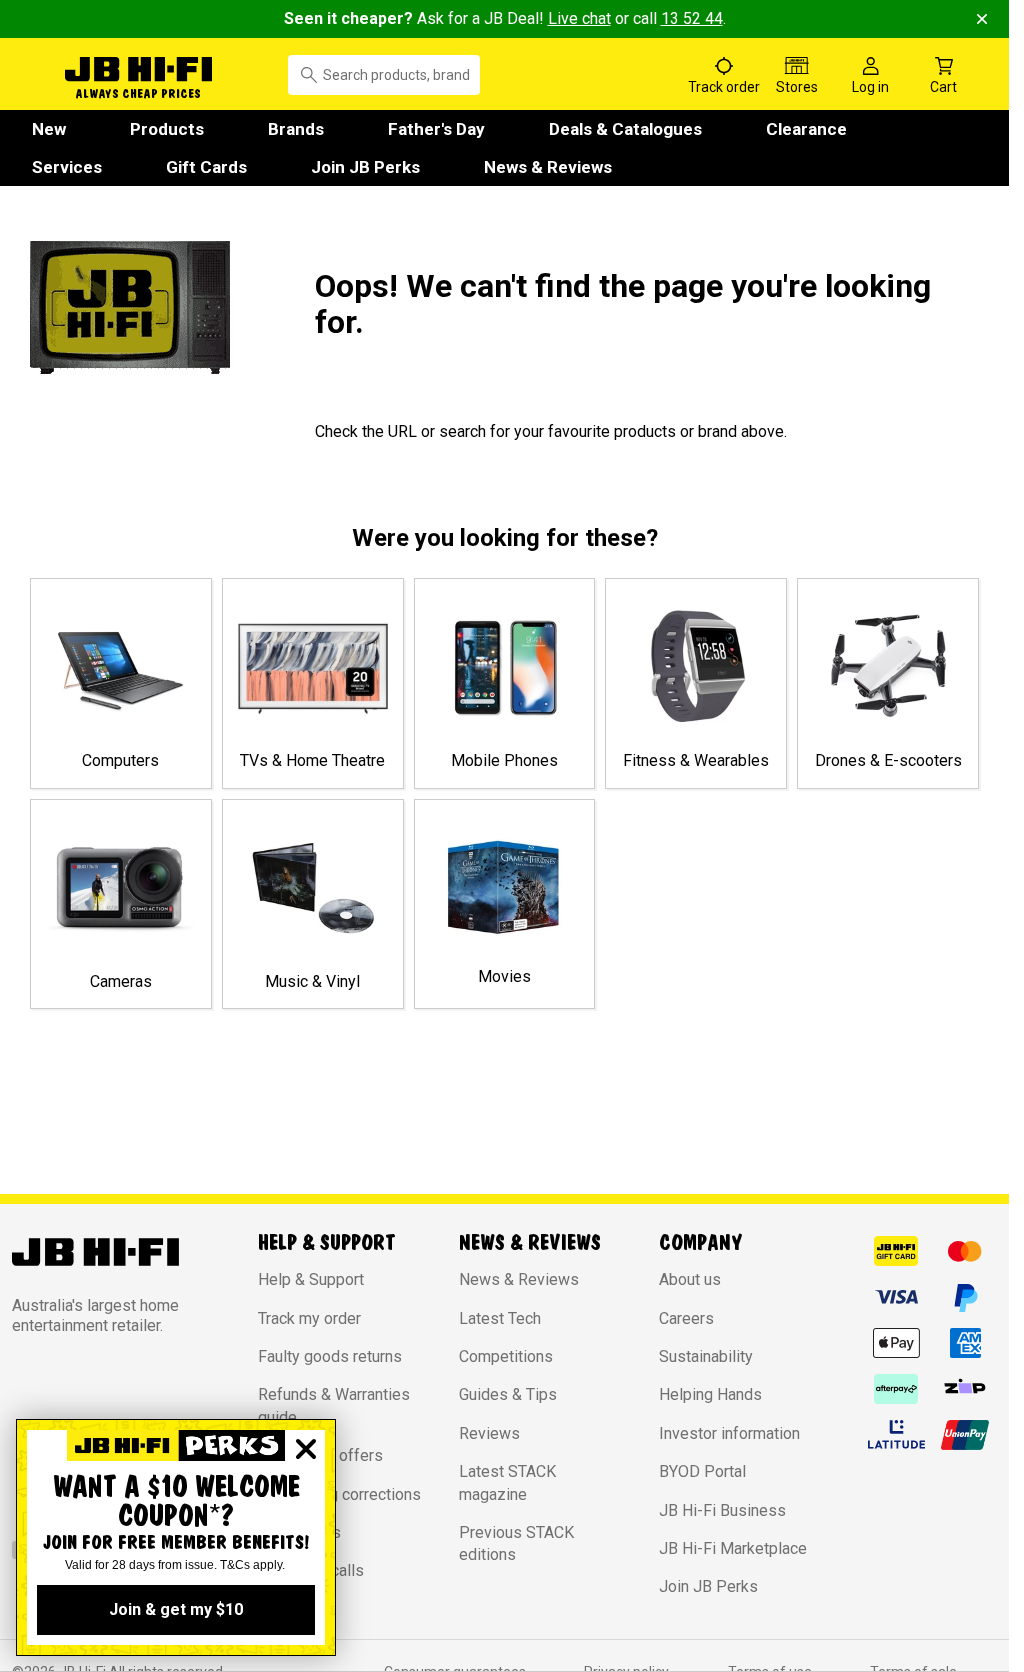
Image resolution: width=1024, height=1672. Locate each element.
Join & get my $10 (176, 1609)
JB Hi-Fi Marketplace (733, 1548)
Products (167, 129)
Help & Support (311, 1279)
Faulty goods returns (330, 1356)
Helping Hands (710, 1394)
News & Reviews (548, 167)
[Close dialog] (306, 1449)
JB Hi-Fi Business (722, 1510)
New (49, 129)
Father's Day (436, 129)
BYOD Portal (702, 1471)
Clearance (806, 129)
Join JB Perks (365, 167)
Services (67, 167)
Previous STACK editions (516, 1543)
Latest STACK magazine (507, 1482)
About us (690, 1279)
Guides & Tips (508, 1394)
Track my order (309, 1318)
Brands (296, 129)
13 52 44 (692, 18)
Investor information (729, 1433)
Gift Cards (206, 167)
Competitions (506, 1356)
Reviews (489, 1433)
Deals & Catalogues (625, 129)
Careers (686, 1318)
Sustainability (706, 1356)
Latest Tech (500, 1318)
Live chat (579, 18)
